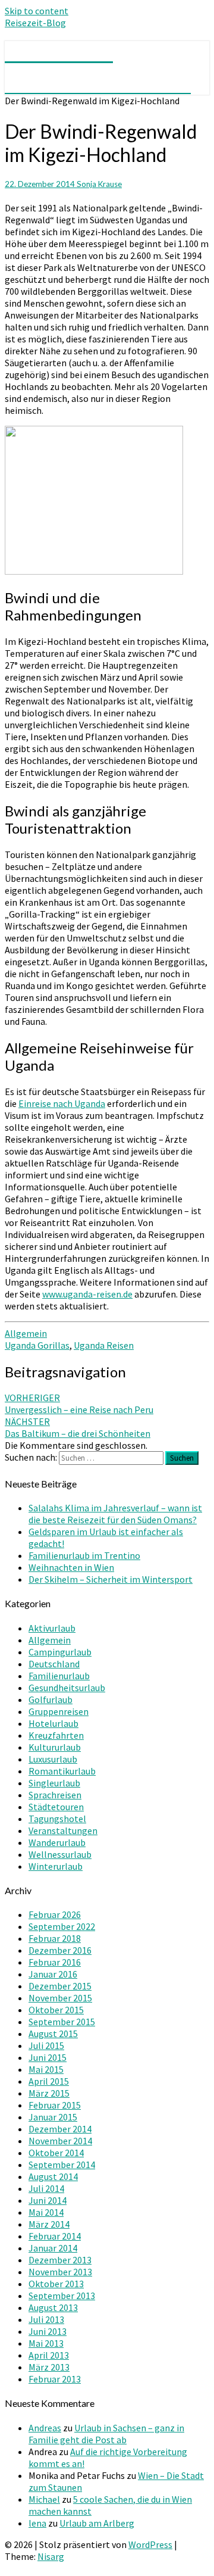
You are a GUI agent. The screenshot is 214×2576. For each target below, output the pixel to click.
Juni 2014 (48, 2200)
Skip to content (37, 11)
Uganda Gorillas (37, 1345)
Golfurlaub (51, 1699)
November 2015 (60, 1998)
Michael (44, 2499)
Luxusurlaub (53, 1759)
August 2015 (53, 2034)
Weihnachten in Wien (71, 1567)
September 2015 (62, 2022)
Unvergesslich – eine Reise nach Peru (79, 1404)
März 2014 (49, 2224)
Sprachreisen (55, 1795)
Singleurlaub (54, 1783)
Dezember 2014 (60, 2129)
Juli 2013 (46, 2319)
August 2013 (53, 2307)
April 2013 (49, 2355)
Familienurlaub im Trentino (84, 1555)
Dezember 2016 (60, 1950)
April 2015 (49, 2081)
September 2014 (62, 2165)
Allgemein (26, 1333)
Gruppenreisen (59, 1711)
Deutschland (54, 1664)
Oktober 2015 (56, 2010)
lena (37, 2523)
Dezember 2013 (60, 2260)
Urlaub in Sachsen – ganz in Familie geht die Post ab (106, 2434)
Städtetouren (56, 1807)
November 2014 (60, 2141)
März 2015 (49, 2093)
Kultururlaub (55, 1747)
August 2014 (53, 2176)
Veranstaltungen (63, 1830)
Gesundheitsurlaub (67, 1688)
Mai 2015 (46, 2069)
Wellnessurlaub (60, 1854)
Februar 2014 (55, 2236)
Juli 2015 (46, 2045)
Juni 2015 (48, 2057)
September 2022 (62, 1926)
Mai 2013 (46, 2343)
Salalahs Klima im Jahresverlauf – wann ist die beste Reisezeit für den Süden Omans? (115, 1514)
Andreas (45, 2428)
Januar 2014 (53, 2248)
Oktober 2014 (56, 2153)
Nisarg (51, 2556)
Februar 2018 (55, 1938)
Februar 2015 (55, 2105)
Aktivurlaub (52, 1628)
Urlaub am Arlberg (97, 2523)
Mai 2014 (46, 2212)
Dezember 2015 (60, 1986)
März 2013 (49, 2367)
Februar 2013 (55, 2379)
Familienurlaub (59, 1676)
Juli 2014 (46, 2188)
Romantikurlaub (62, 1771)
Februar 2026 (55, 1914)
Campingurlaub (60, 1652)
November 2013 (60, 2272)
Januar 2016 (53, 1974)
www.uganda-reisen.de (87, 1294)
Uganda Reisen (104, 1345)
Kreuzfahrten (56, 1735)
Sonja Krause (99, 184)
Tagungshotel (57, 1819)
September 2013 (62, 2296)
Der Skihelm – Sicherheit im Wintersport (111, 1579)
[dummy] (94, 571)
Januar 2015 (53, 2117)
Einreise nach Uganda (62, 1103)
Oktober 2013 (56, 2284)
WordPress (150, 2544)
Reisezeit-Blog (35, 23)
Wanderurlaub (57, 1842)
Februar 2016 (55, 1962)
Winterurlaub (56, 1866)
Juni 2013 (48, 2331)
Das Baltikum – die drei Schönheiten (78, 1427)
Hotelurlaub (53, 1723)
